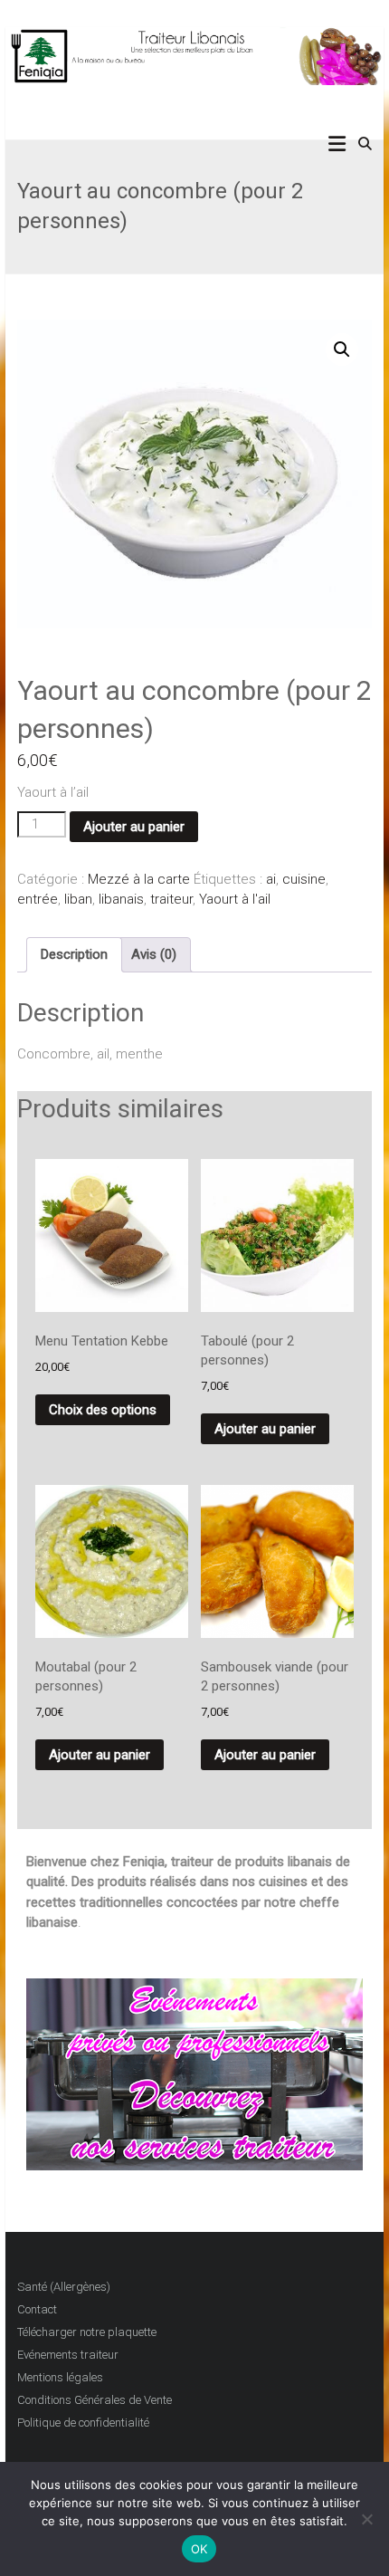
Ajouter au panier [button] (265, 1429)
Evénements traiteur (68, 2355)
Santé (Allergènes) (64, 2287)
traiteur (171, 899)
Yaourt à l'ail (235, 899)
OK (199, 2549)
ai (271, 879)
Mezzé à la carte (139, 879)
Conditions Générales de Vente (95, 2400)
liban (78, 899)
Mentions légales (60, 2377)
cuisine (304, 879)
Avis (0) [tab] (154, 954)
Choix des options (103, 1410)
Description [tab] (74, 954)
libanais (121, 899)
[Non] (366, 2519)
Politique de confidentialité (83, 2423)
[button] (342, 350)
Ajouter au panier (134, 827)
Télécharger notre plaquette (87, 2332)
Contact (37, 2309)
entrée (38, 899)
